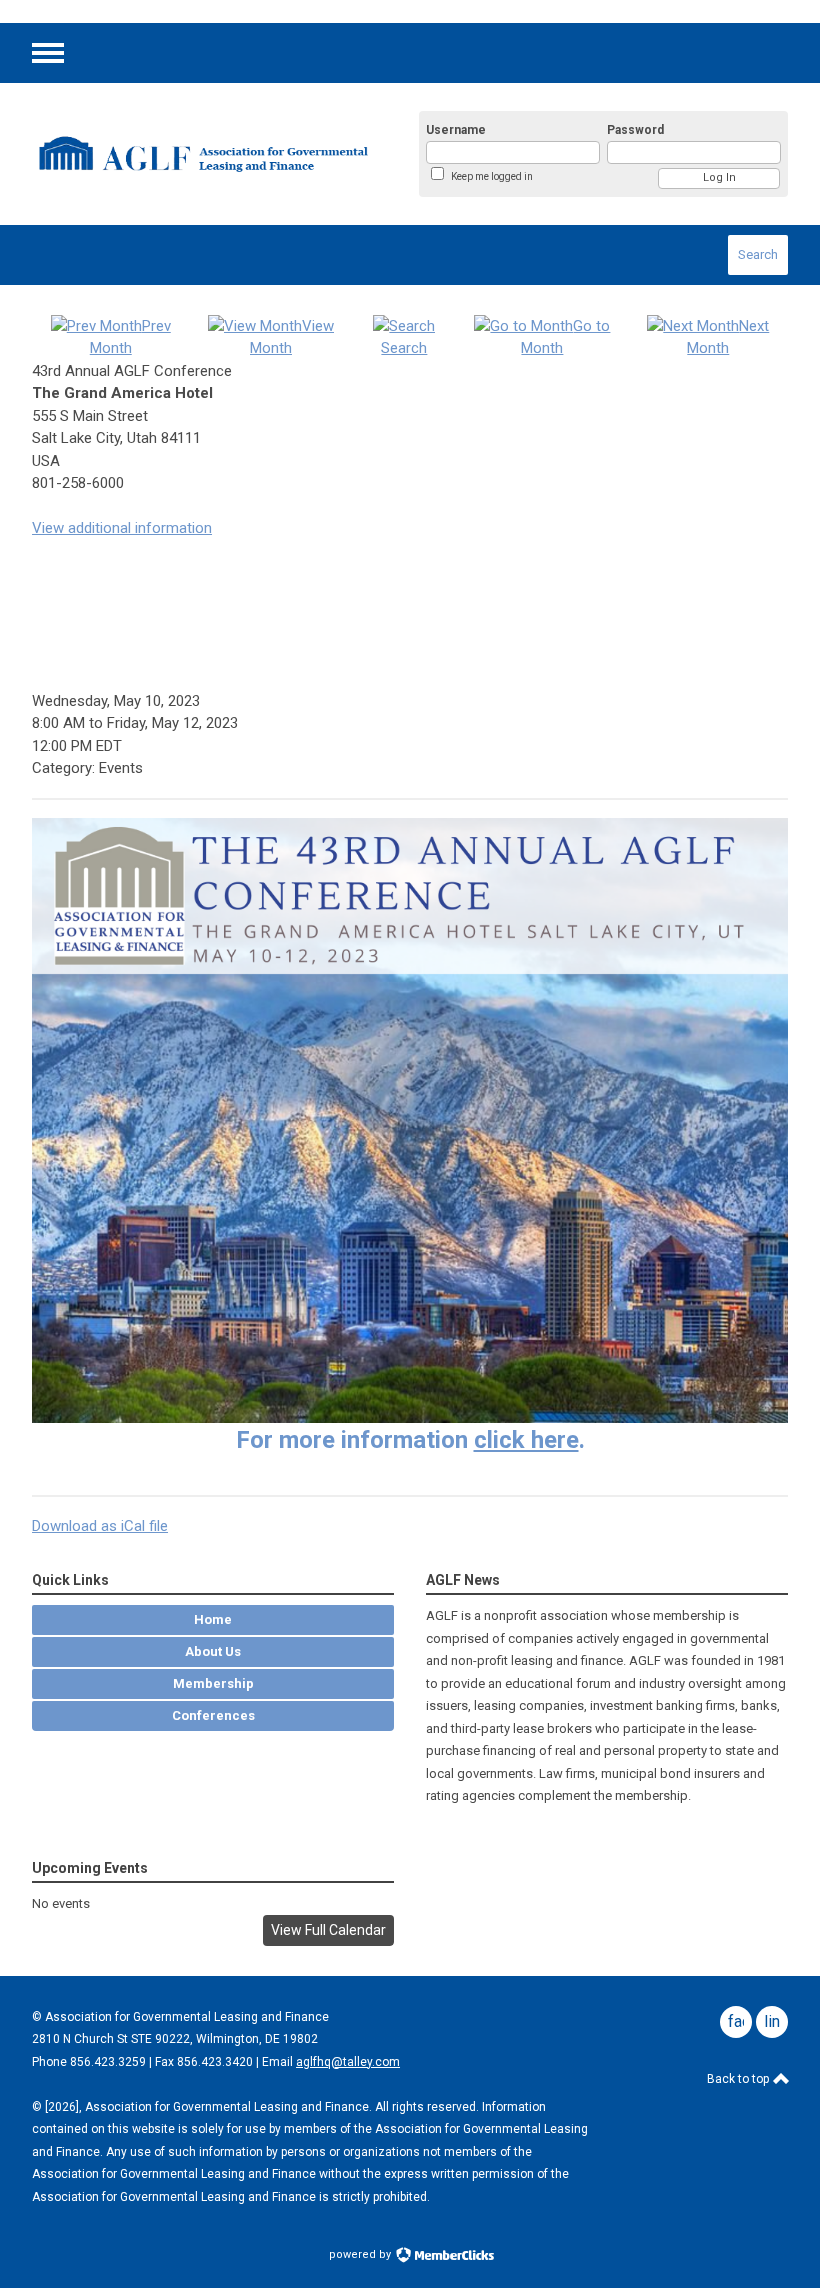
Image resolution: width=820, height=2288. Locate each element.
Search (758, 254)
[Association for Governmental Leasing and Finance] (202, 154)
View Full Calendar (328, 1930)
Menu (48, 53)
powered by (361, 2254)
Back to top (739, 2079)
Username (456, 130)
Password (635, 130)
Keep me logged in (492, 176)
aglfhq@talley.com (348, 2062)
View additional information (122, 528)
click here (526, 1440)
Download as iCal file (100, 1526)
